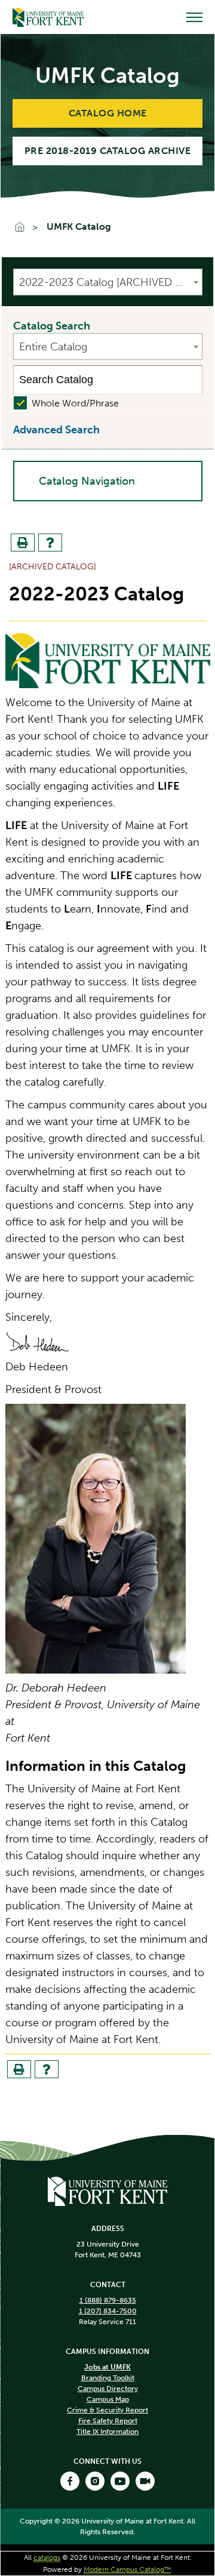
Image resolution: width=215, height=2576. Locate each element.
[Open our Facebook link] (70, 2481)
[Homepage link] (107, 2190)
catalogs (47, 2557)
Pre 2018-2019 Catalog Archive (108, 151)
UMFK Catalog (79, 227)
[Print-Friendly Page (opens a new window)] (23, 543)
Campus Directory (108, 2389)
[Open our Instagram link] (95, 2481)
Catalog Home (108, 113)
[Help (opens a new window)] (50, 543)
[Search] (188, 380)
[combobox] (108, 282)
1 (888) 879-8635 (108, 2300)
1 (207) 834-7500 (108, 2311)
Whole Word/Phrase (75, 403)
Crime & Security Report (107, 2410)
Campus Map (108, 2399)
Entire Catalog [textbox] (53, 347)
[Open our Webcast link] (145, 2481)
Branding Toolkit (108, 2378)
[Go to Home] (48, 17)
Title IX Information (107, 2432)
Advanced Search (56, 430)
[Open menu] (194, 17)
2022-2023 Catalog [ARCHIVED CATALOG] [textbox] (110, 282)
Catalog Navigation (87, 481)
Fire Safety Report (108, 2421)
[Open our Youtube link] (120, 2481)
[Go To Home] (25, 228)
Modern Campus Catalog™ (127, 2569)
